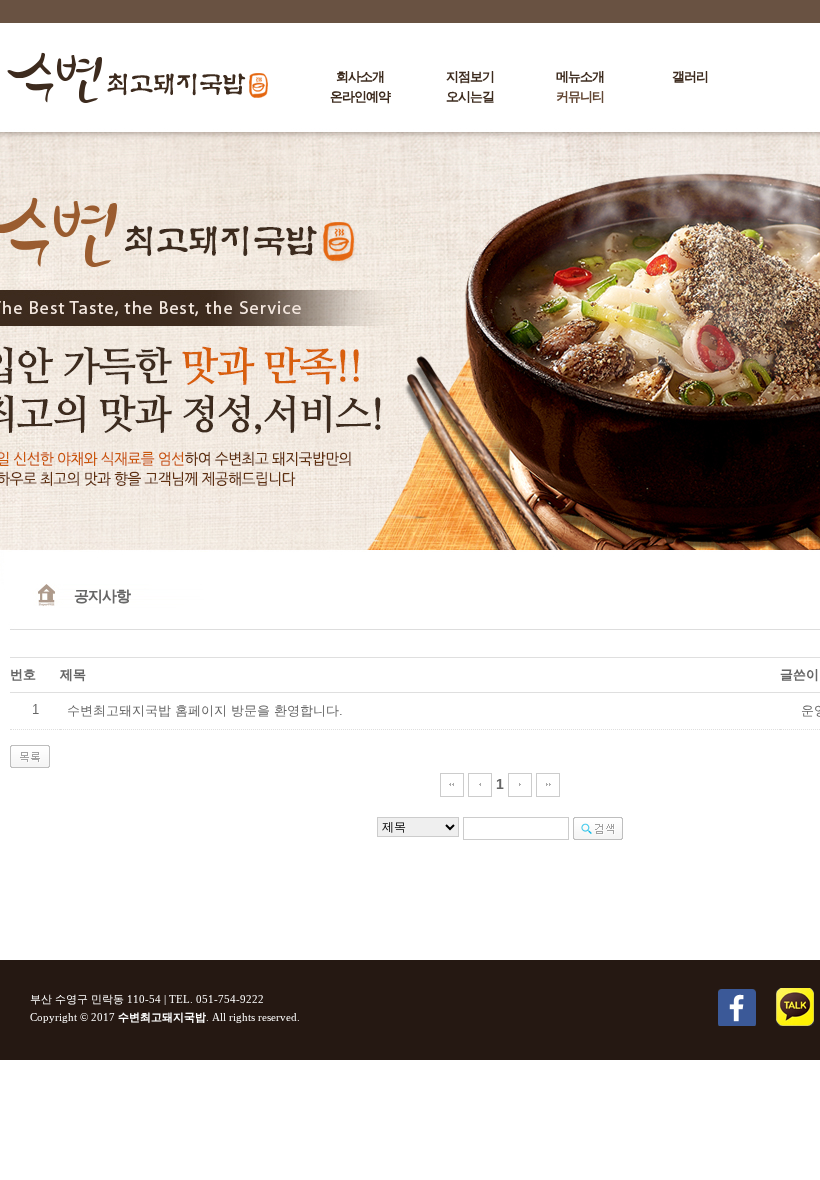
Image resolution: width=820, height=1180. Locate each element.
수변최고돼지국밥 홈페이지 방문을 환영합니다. (205, 710)
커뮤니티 (580, 96)
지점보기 (470, 76)
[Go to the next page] (520, 784)
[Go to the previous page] (480, 784)
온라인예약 (360, 96)
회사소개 (360, 76)
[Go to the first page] (452, 784)
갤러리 (690, 76)
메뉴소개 (580, 76)
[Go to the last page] (548, 784)
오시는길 (470, 96)
